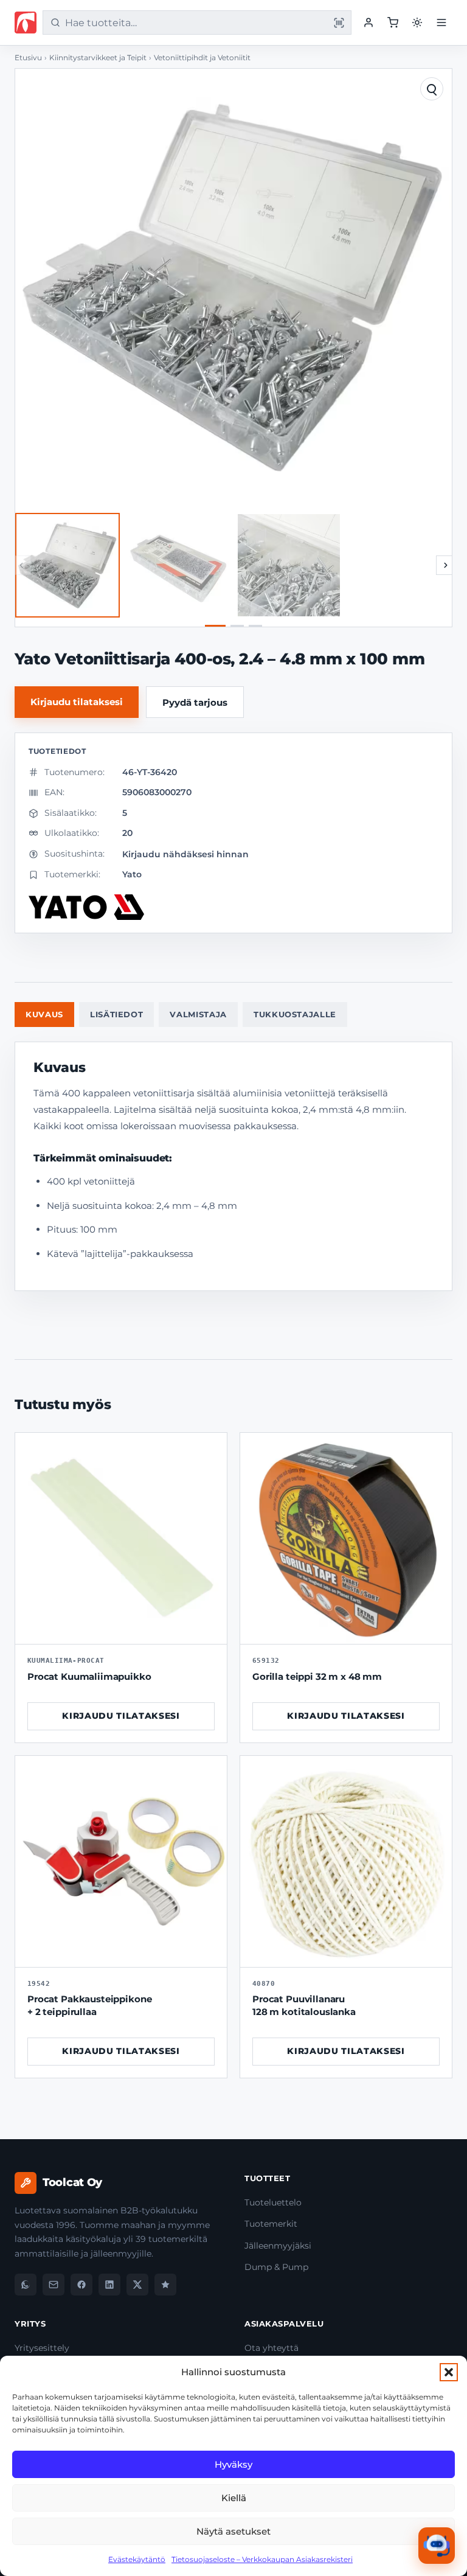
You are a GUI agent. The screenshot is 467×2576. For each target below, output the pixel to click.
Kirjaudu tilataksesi (77, 702)
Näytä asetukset (233, 2531)
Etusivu (28, 58)
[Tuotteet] (393, 23)
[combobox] (195, 23)
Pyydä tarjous (195, 702)
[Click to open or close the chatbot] (437, 2546)
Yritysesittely (42, 2348)
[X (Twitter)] (137, 2285)
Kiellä (234, 2498)
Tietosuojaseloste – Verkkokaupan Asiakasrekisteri (262, 2559)
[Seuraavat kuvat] (446, 565)
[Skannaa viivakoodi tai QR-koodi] (339, 23)
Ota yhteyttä (272, 2348)
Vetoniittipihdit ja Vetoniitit (202, 58)
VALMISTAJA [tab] (198, 1014)
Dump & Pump (276, 2267)
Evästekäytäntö (137, 2559)
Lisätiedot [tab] (117, 1014)
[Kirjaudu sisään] (368, 23)
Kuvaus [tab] (44, 1014)
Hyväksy (233, 2464)
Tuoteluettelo (273, 2202)
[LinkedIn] (109, 2285)
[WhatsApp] (26, 2285)
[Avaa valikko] (441, 23)
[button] (449, 2372)
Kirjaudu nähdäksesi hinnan (185, 854)
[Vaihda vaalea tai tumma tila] (417, 23)
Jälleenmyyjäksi (278, 2246)
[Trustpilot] (165, 2285)
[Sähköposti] (54, 2285)
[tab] (215, 626)
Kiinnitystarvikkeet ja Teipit (98, 58)
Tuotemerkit (271, 2224)
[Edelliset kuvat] (21, 565)
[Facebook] (81, 2285)
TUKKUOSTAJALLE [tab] (295, 1014)
